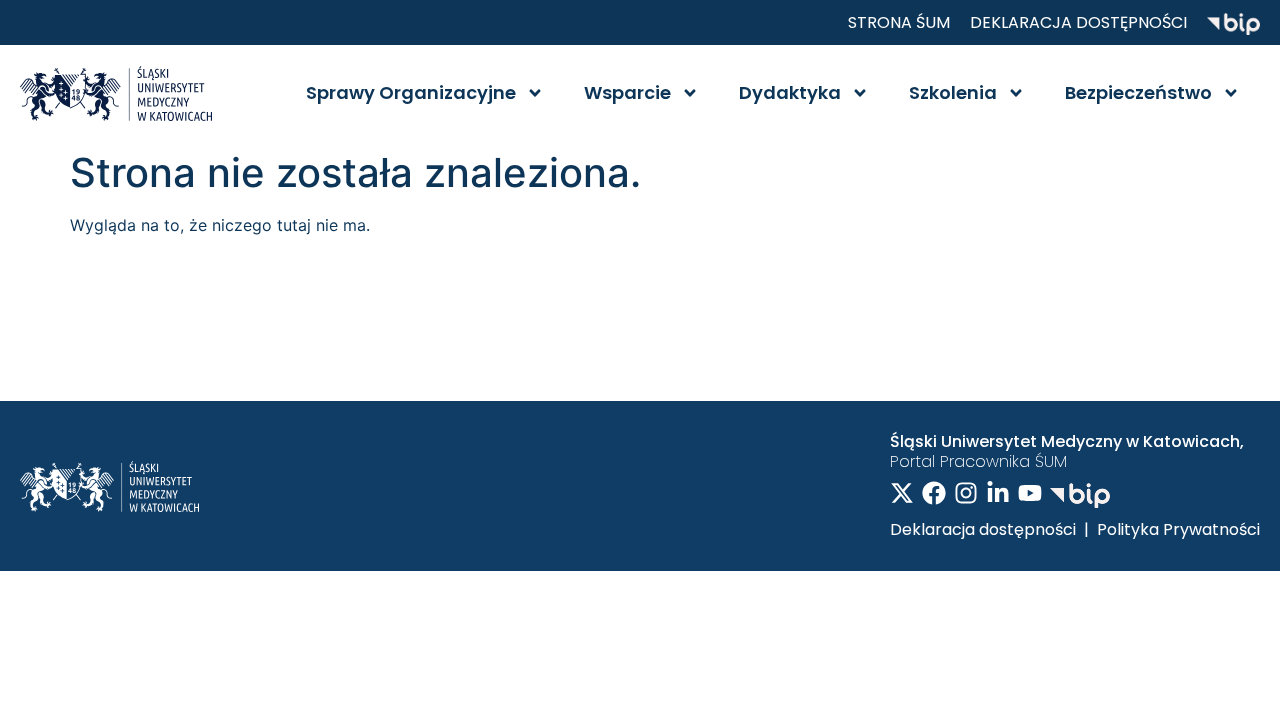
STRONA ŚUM (899, 22)
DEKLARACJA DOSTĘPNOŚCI (1078, 22)
